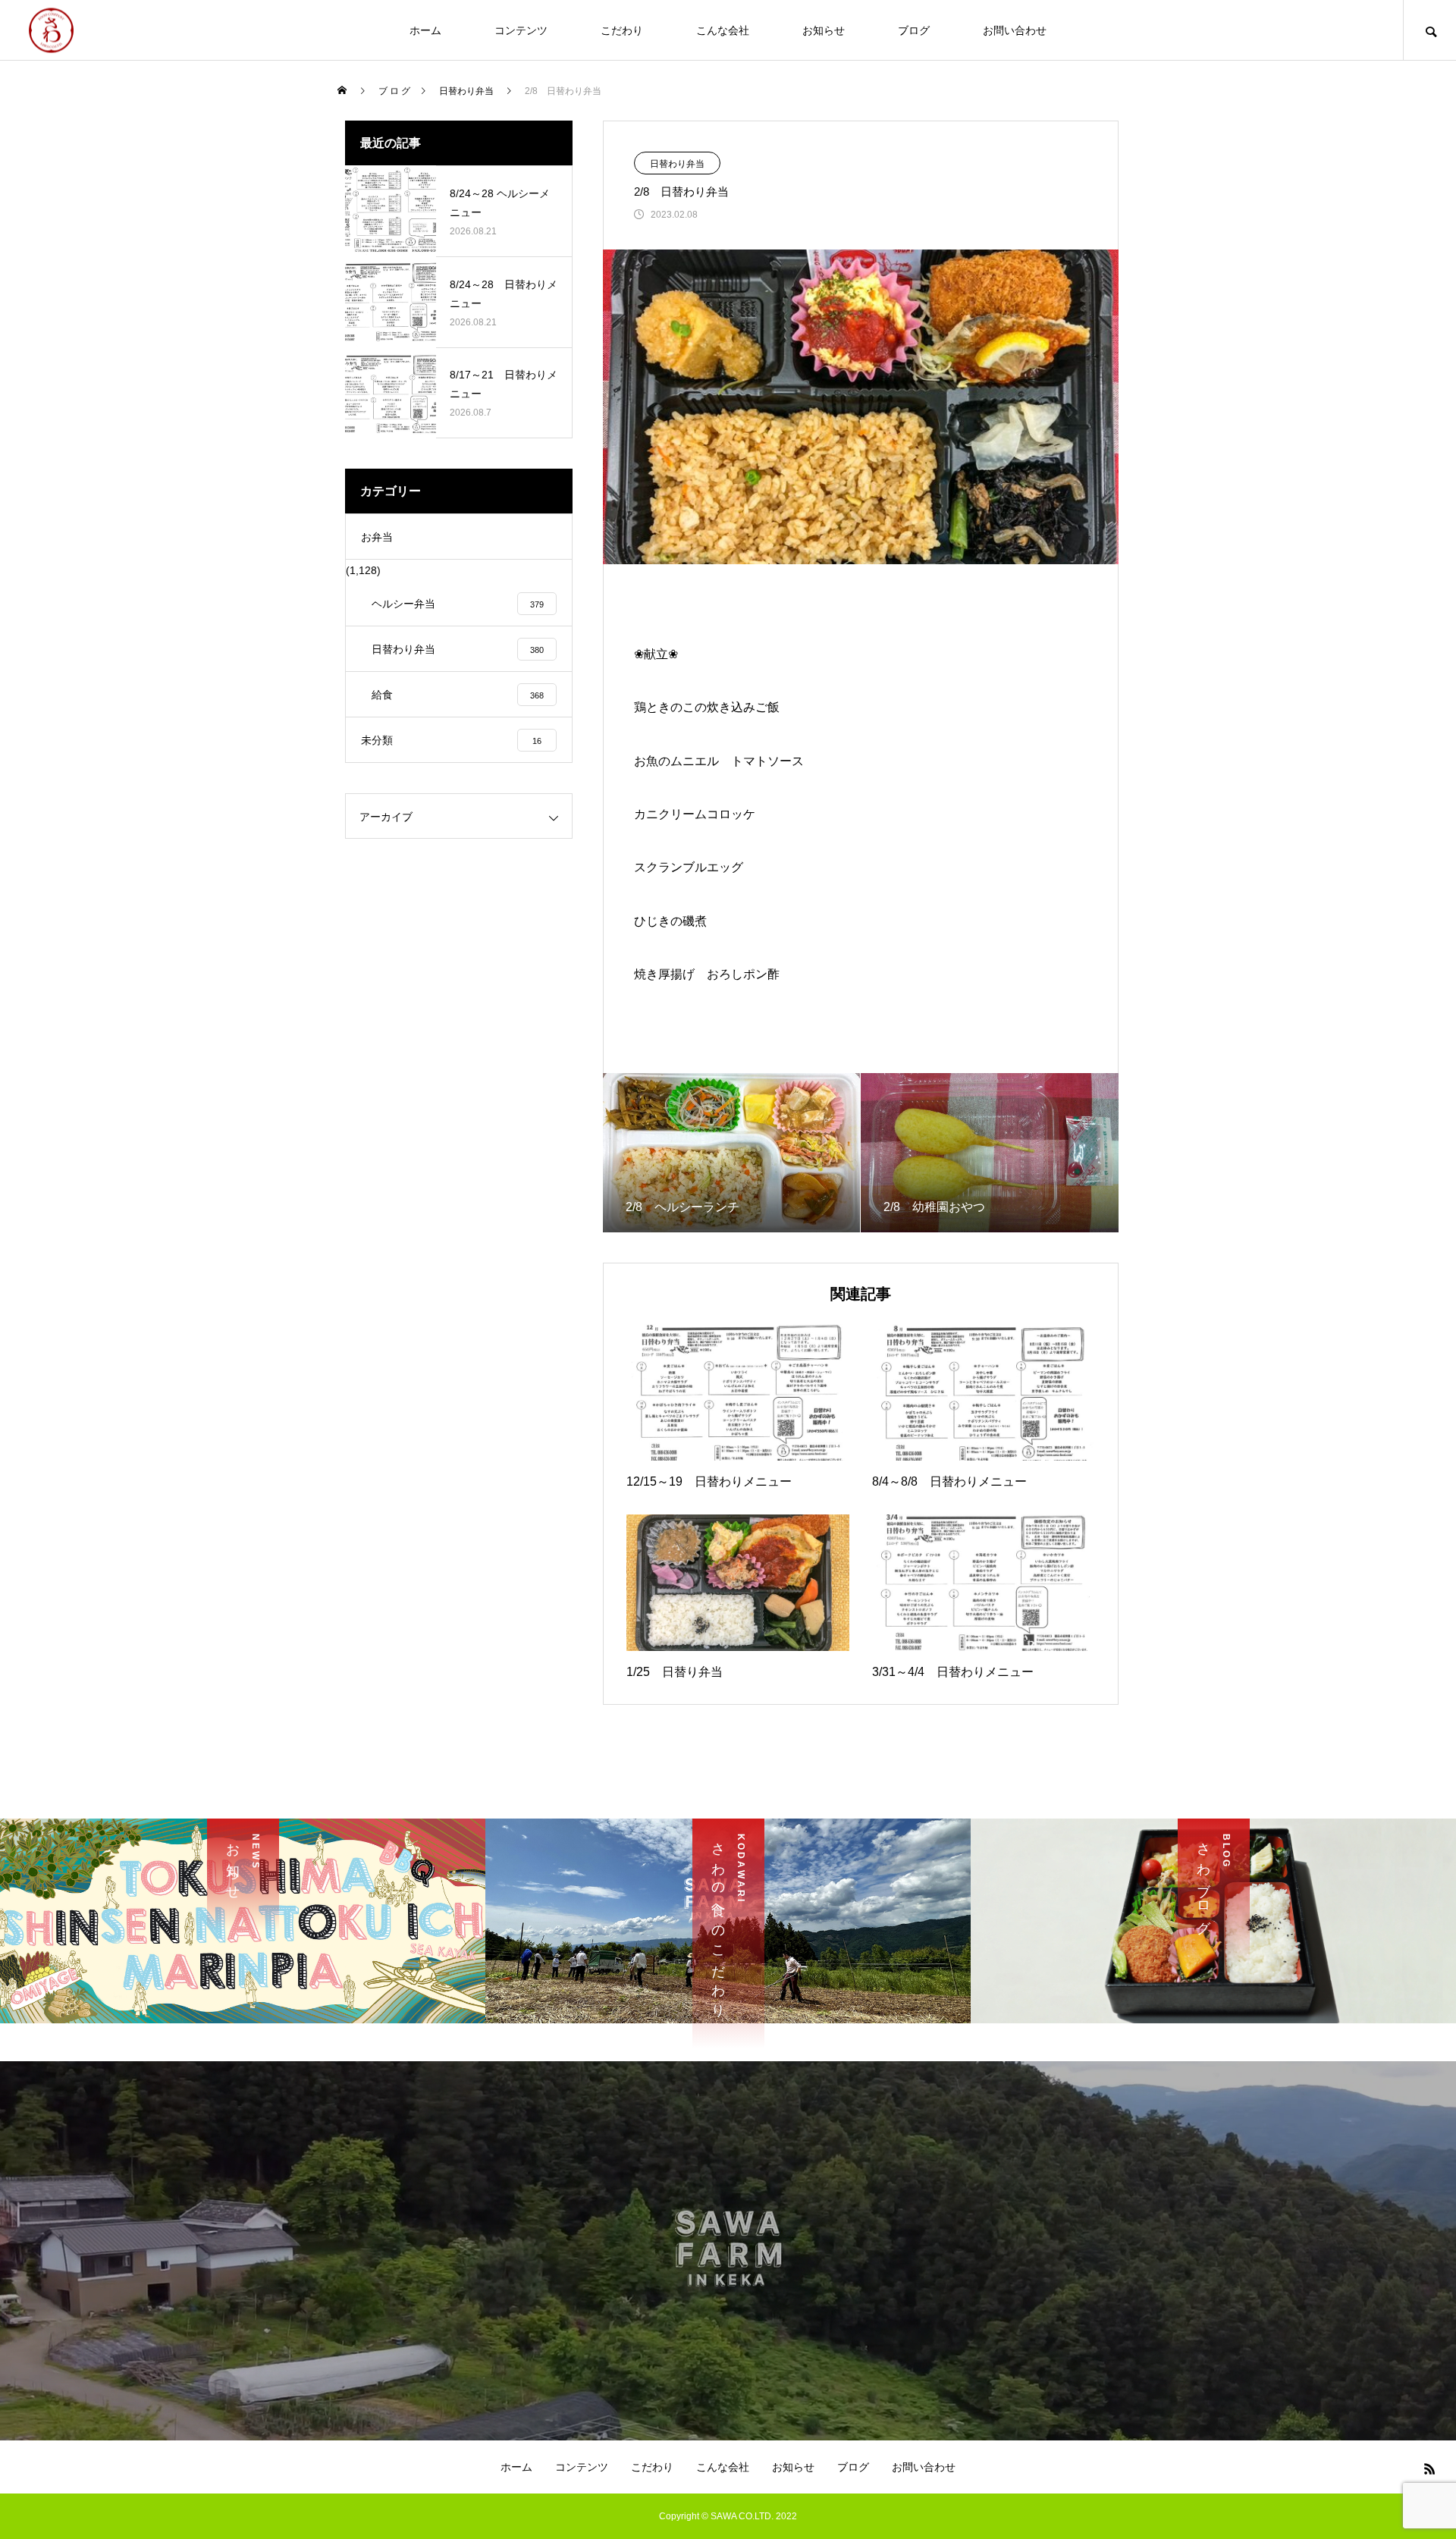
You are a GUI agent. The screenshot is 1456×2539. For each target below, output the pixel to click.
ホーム (425, 30)
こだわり (622, 30)
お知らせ (824, 30)
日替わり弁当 (677, 164)
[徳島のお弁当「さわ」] (51, 30)
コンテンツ (521, 30)
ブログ (914, 30)
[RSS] (1429, 2468)
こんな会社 (723, 30)
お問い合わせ (1015, 30)
